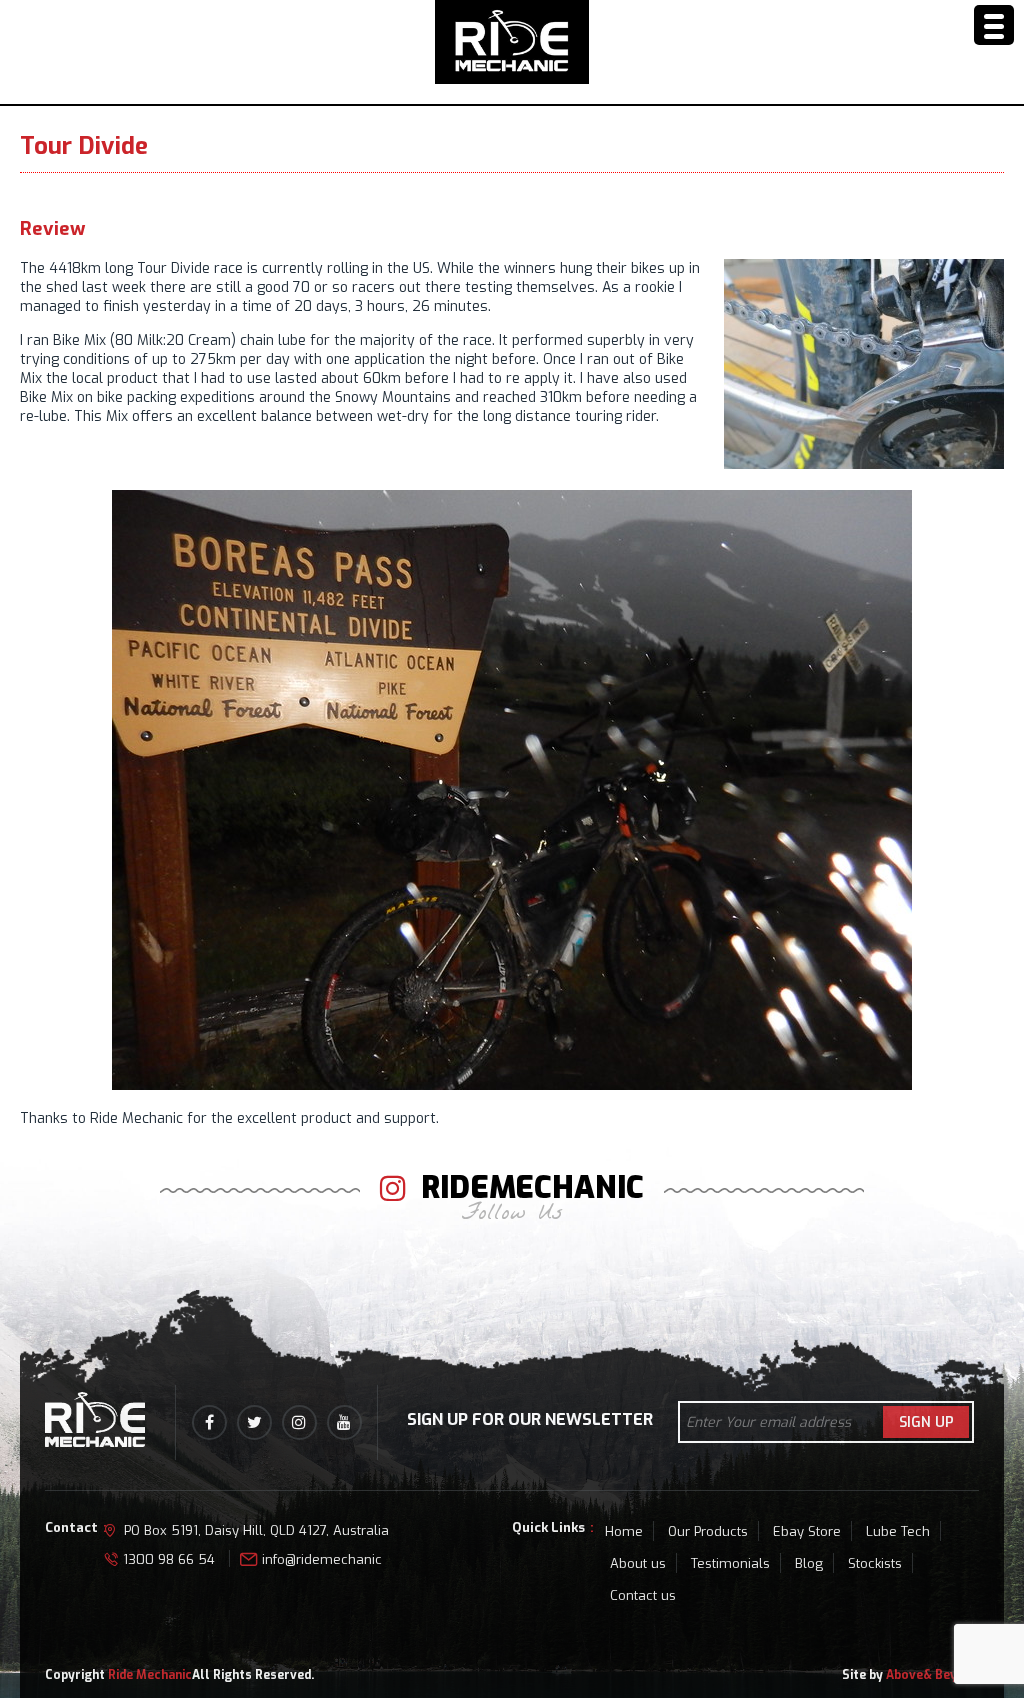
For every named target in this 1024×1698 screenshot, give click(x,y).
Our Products (708, 1531)
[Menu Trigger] (994, 25)
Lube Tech (898, 1531)
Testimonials (730, 1563)
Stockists (875, 1563)
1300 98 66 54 (169, 1559)
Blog (809, 1563)
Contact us (643, 1595)
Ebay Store (807, 1531)
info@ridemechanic (322, 1559)
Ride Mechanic (150, 1675)
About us (638, 1563)
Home (624, 1531)
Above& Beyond (932, 1675)
